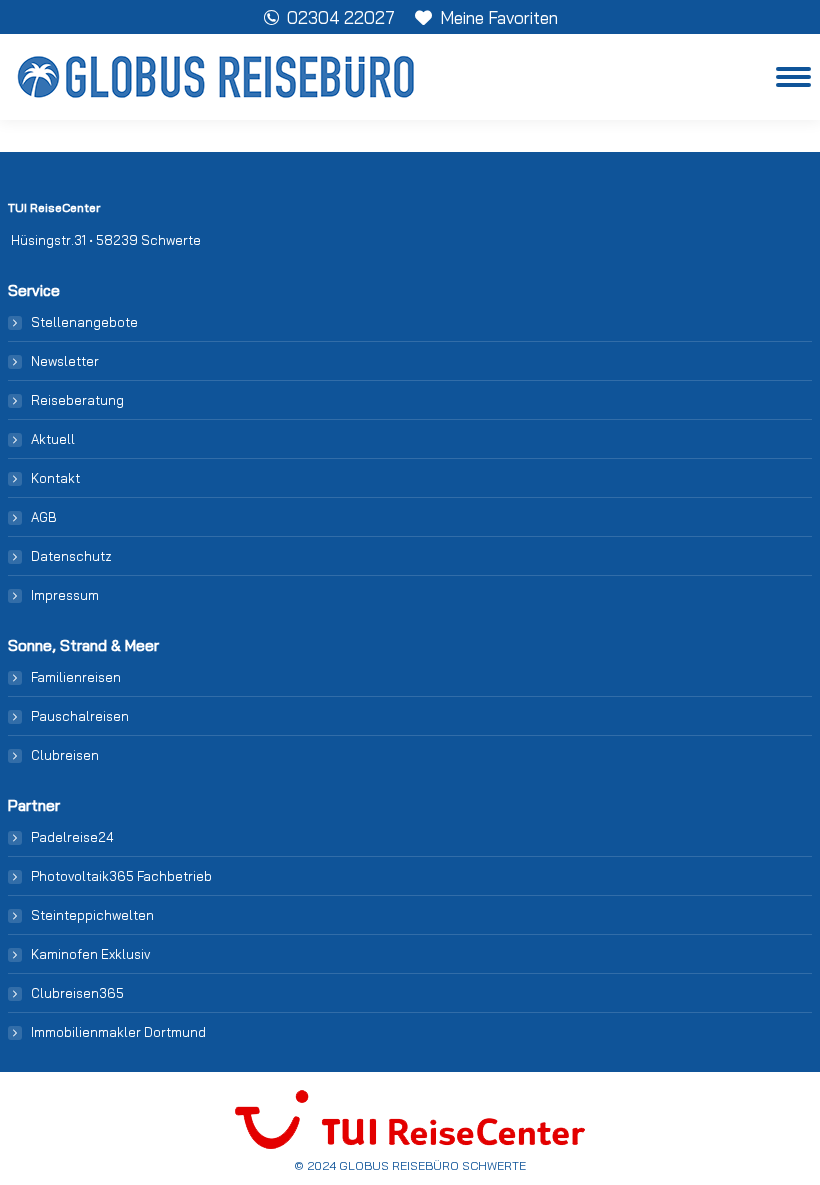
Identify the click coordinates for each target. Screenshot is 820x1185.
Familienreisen (76, 677)
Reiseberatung (77, 400)
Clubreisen (65, 755)
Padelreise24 (72, 837)
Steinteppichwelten (92, 915)
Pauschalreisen (80, 716)
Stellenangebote (84, 322)
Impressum (65, 595)
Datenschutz (71, 556)
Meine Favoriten (499, 17)
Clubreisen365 (77, 993)
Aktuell (53, 439)
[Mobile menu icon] (793, 77)
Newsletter (65, 361)
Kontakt (55, 478)
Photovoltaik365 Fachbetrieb (121, 876)
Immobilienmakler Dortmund (118, 1032)
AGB (44, 517)
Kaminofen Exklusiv (90, 954)
